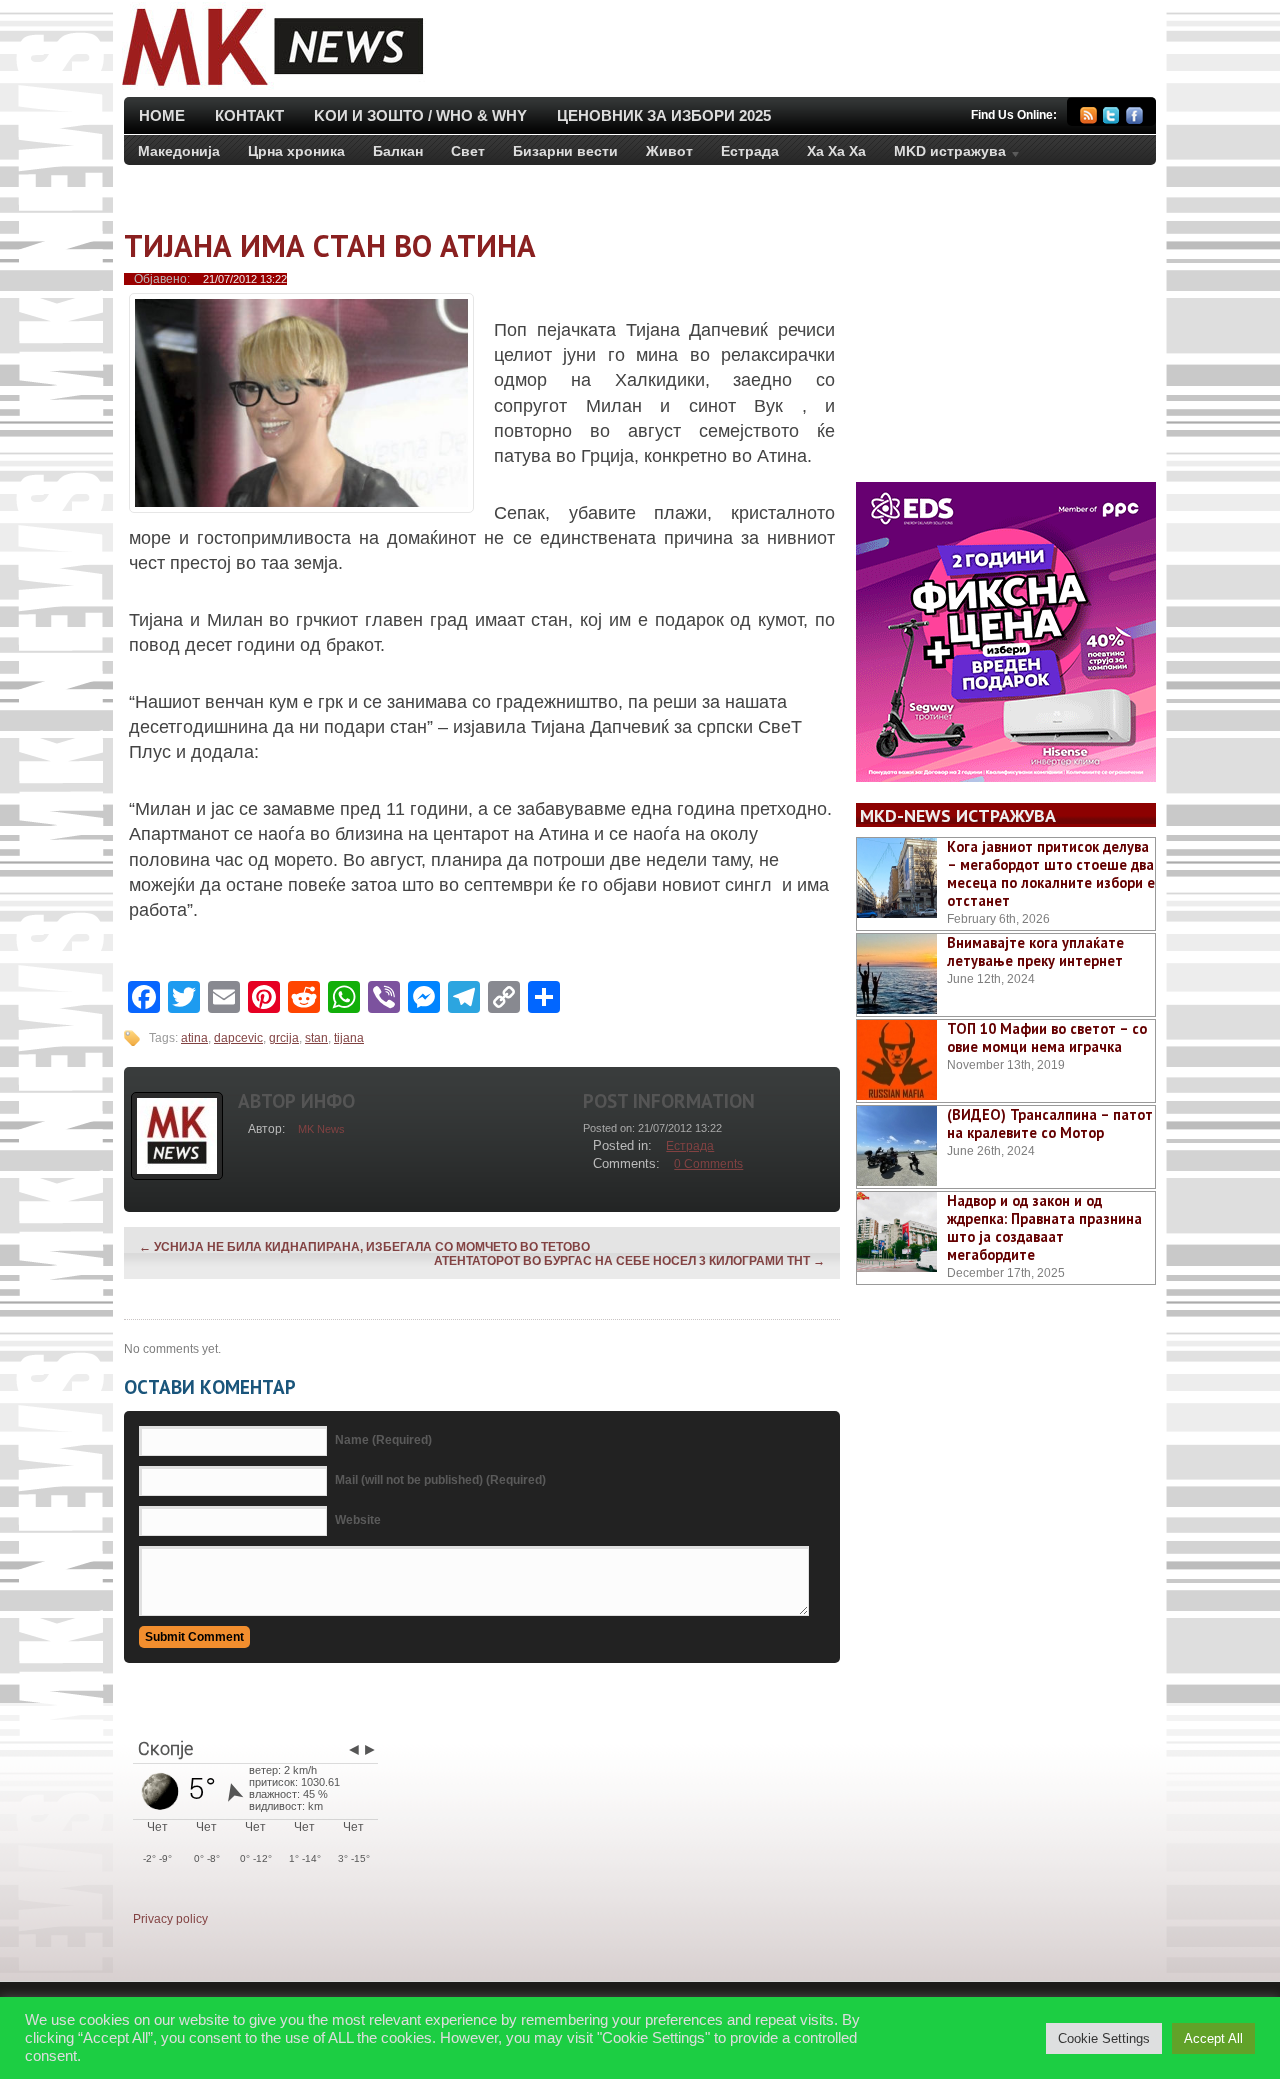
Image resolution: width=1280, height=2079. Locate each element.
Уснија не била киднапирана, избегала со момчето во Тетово (364, 1247)
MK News (321, 1129)
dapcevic (238, 1038)
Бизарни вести (565, 151)
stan (316, 1038)
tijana (349, 1038)
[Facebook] (1134, 118)
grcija (284, 1038)
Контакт (249, 115)
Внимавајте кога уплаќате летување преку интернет (1035, 951)
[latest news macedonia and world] (270, 88)
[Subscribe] (1088, 118)
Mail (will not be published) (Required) (440, 1480)
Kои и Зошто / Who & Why (420, 115)
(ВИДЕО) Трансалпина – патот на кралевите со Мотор (1050, 1123)
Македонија (179, 151)
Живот (669, 151)
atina (194, 1038)
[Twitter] (1111, 118)
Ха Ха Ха (836, 151)
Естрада (750, 151)
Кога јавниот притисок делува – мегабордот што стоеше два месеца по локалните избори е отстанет (1051, 873)
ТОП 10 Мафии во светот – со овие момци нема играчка (1047, 1037)
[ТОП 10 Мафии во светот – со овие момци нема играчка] (897, 1060)
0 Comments (708, 1164)
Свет (468, 151)
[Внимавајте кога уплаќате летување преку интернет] (897, 974)
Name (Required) (383, 1440)
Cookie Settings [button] (1104, 2038)
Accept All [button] (1213, 2038)
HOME (162, 115)
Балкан (398, 151)
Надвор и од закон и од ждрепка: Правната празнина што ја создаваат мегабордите (1044, 1227)
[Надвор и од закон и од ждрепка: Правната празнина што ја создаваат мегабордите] (897, 1232)
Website (358, 1520)
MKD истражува (943, 155)
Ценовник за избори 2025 (664, 115)
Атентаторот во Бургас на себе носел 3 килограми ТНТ (629, 1261)
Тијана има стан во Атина (330, 245)
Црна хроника (296, 151)
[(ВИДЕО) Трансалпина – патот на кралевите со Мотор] (897, 1146)
